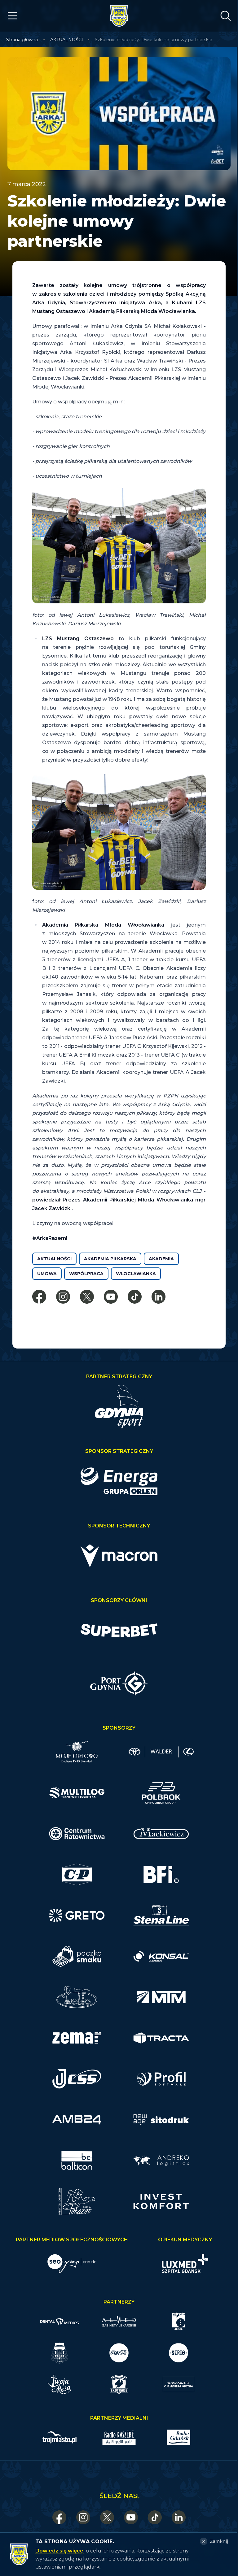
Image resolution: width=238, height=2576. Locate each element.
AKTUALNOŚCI (67, 40)
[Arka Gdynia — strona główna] (119, 16)
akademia (161, 1259)
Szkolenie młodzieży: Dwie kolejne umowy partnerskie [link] (154, 40)
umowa (47, 1274)
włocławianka (136, 1274)
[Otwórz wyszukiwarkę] (226, 16)
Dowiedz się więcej (60, 2551)
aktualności (54, 1259)
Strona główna (22, 40)
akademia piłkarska (110, 1259)
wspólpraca (86, 1274)
